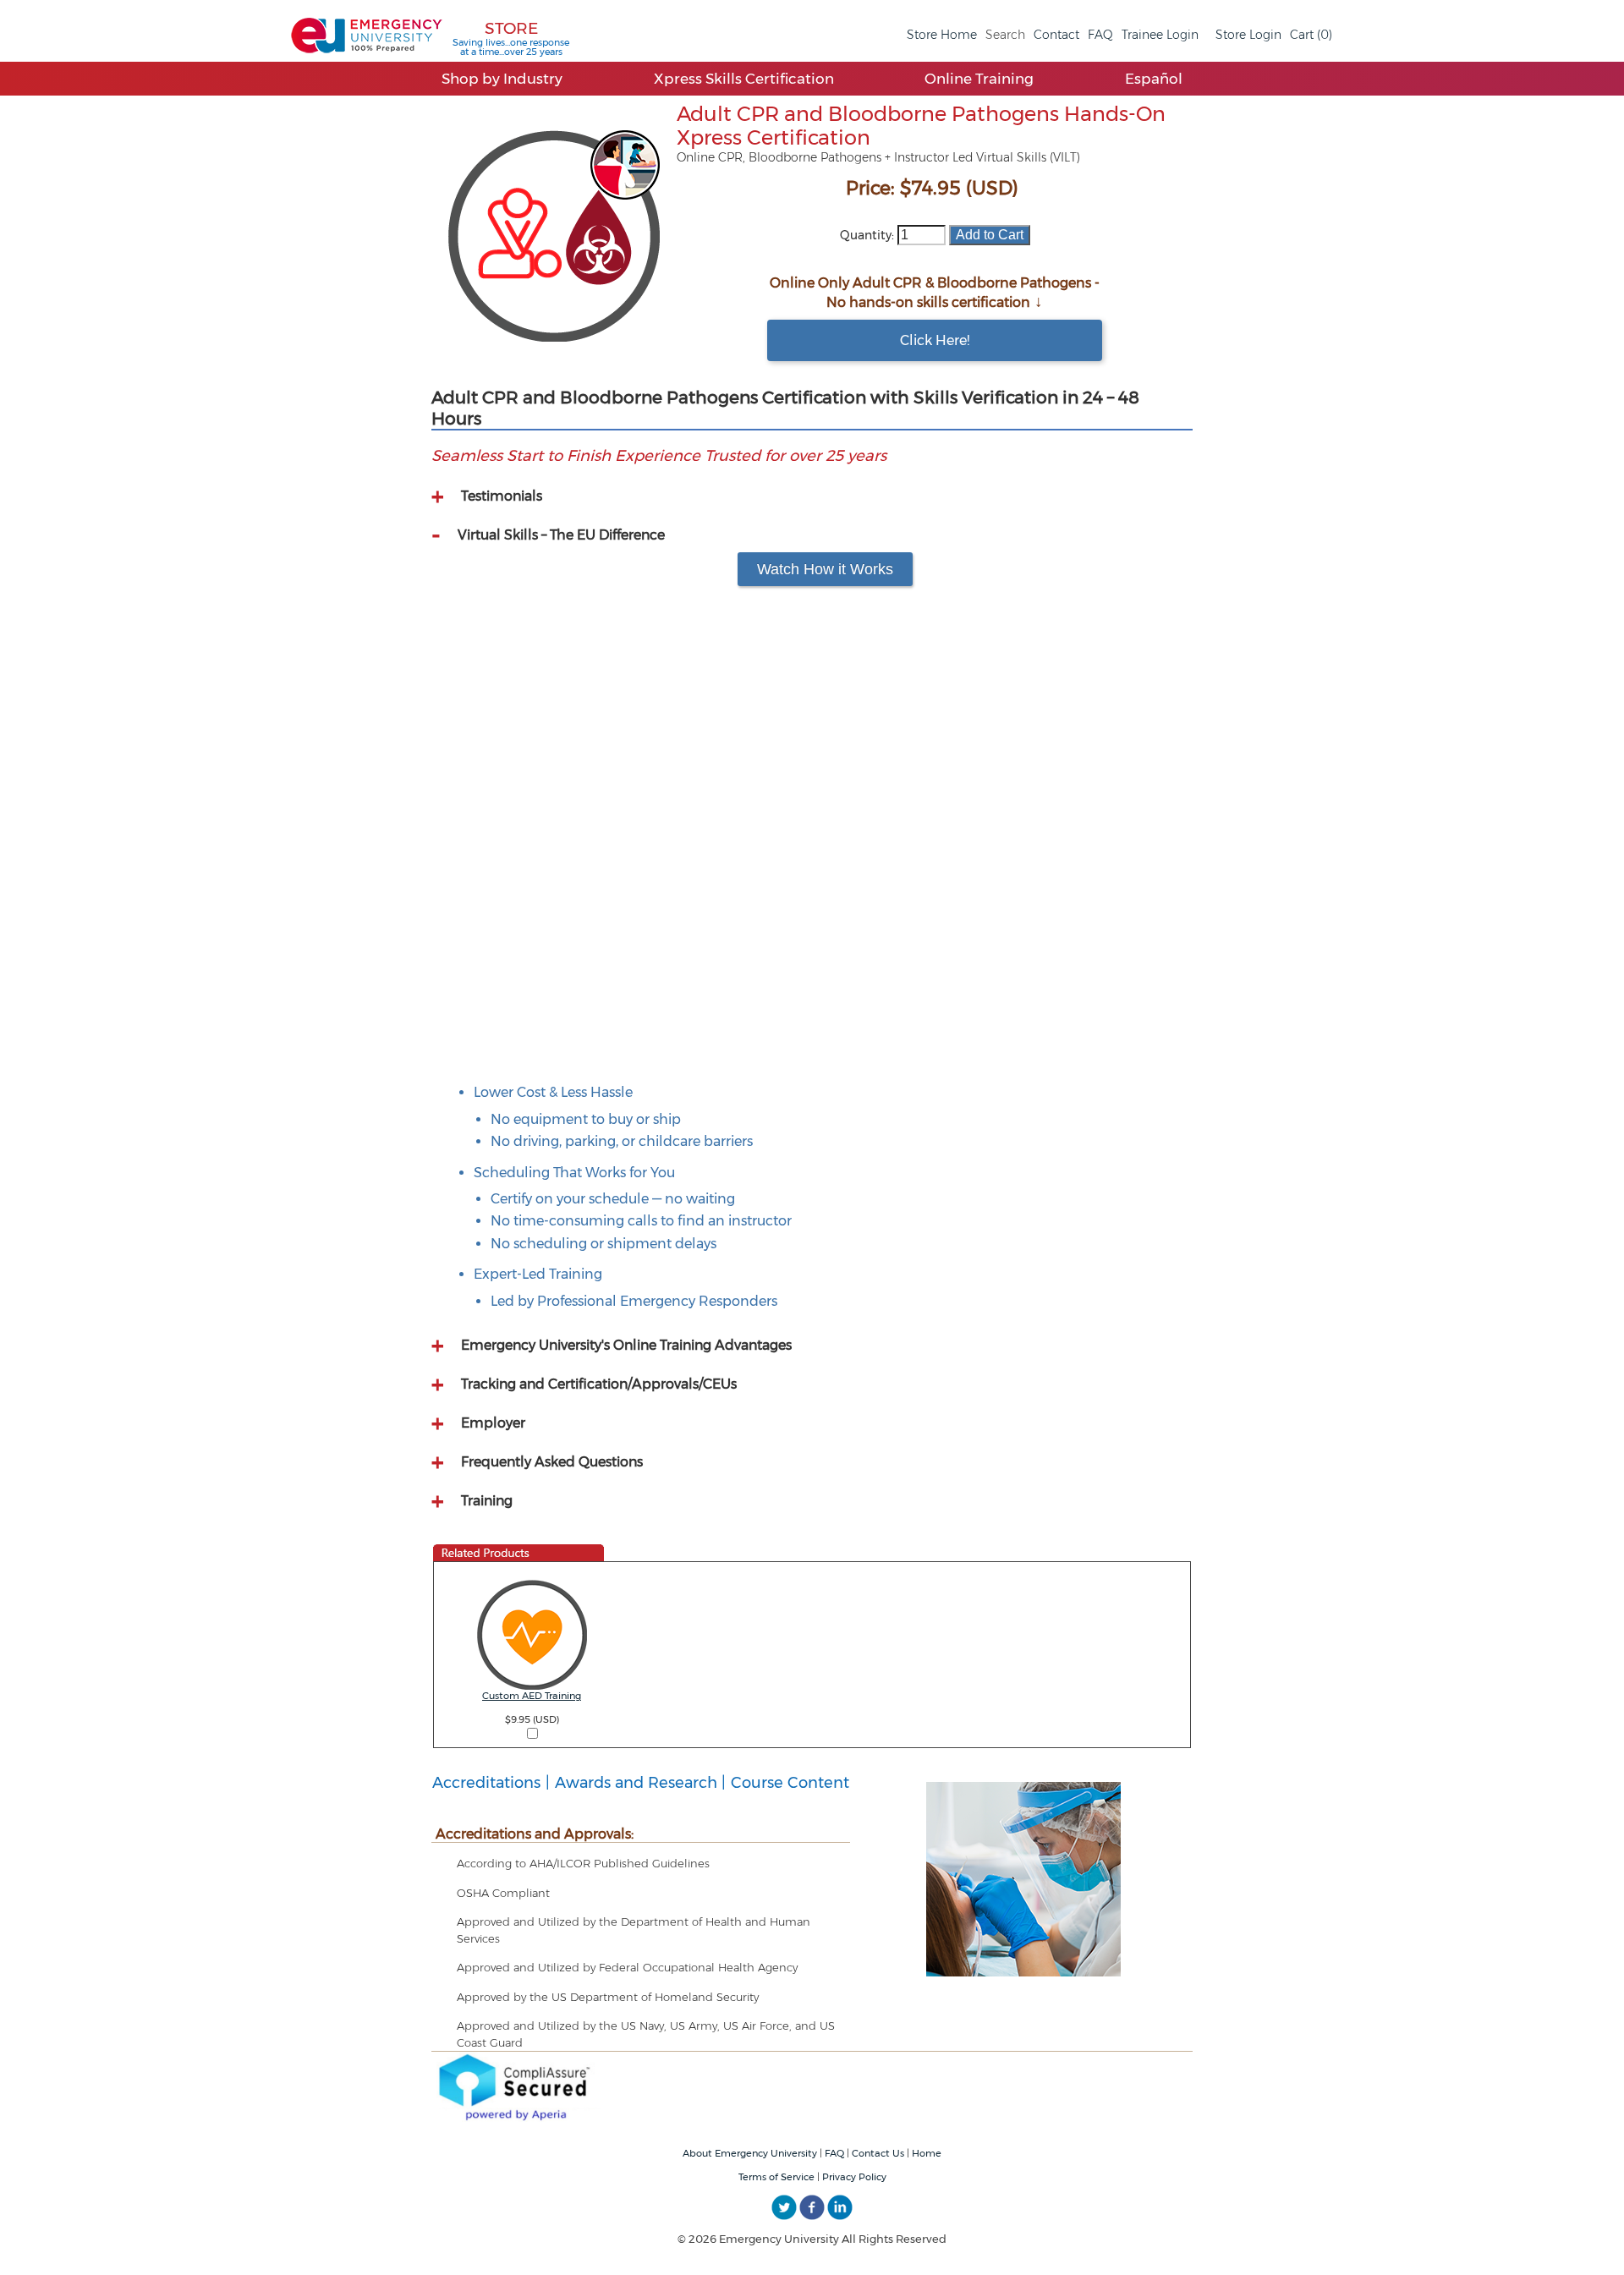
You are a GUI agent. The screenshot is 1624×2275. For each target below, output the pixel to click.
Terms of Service (776, 2177)
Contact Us (878, 2153)
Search (1005, 35)
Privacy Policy (854, 2177)
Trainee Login (1160, 35)
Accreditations (486, 1783)
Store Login (1248, 35)
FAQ (1100, 35)
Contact (1056, 35)
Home (927, 2153)
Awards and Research (636, 1783)
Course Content (790, 1783)
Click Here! (935, 340)
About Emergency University (750, 2153)
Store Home (942, 35)
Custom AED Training (532, 1696)
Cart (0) (1311, 35)
